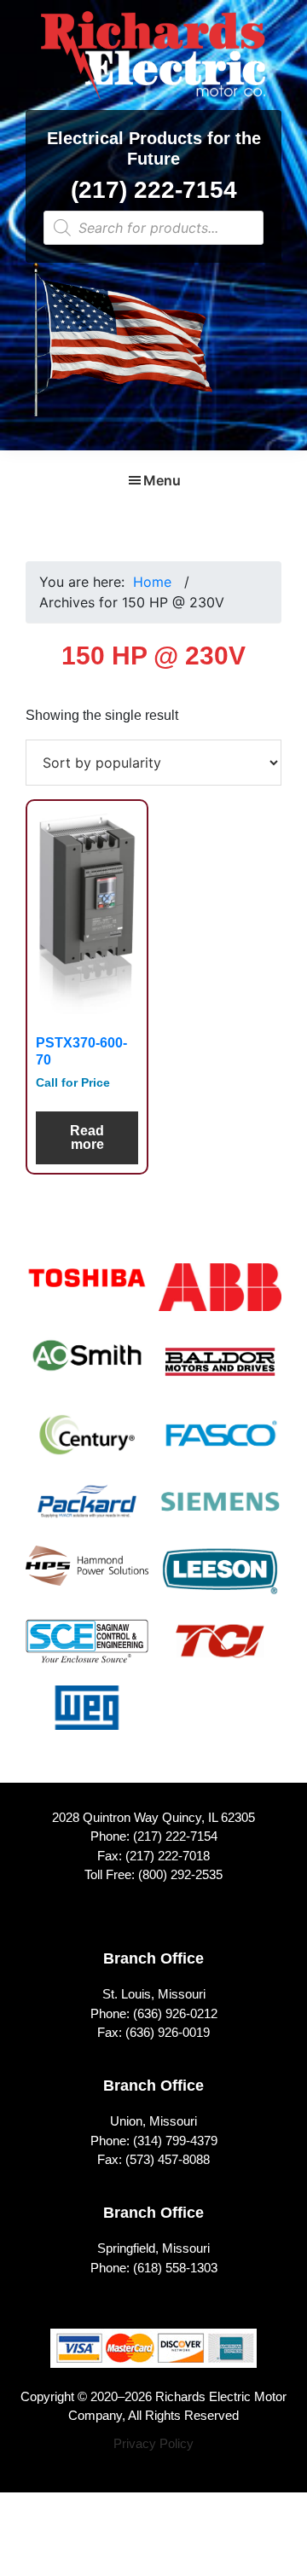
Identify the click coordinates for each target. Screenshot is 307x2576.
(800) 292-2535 (180, 1874)
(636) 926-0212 (175, 2013)
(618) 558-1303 (175, 2268)
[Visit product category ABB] (220, 1298)
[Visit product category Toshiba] (87, 1288)
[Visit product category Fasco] (220, 1446)
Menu (162, 480)
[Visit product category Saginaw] (87, 1652)
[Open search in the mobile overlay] (153, 228)
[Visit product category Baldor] (220, 1373)
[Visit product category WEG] (87, 1719)
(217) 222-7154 (154, 190)
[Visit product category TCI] (220, 1652)
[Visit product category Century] (87, 1446)
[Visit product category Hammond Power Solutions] (87, 1577)
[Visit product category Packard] (87, 1512)
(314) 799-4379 (175, 2141)
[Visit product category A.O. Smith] (87, 1366)
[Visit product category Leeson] (220, 1582)
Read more (87, 1137)
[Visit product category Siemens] (220, 1512)
